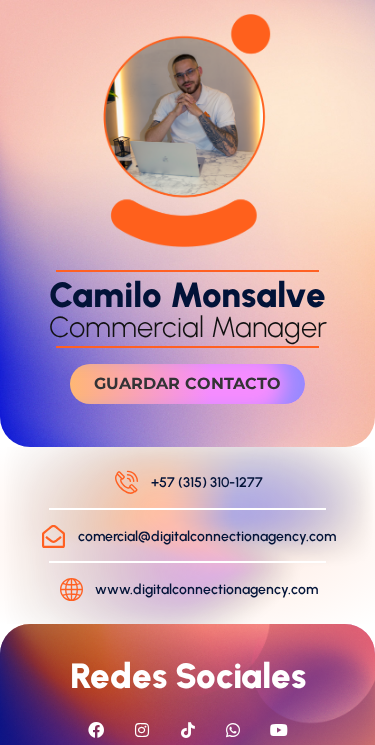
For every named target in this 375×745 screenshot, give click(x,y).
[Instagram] (142, 730)
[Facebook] (97, 730)
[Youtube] (279, 730)
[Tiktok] (188, 730)
